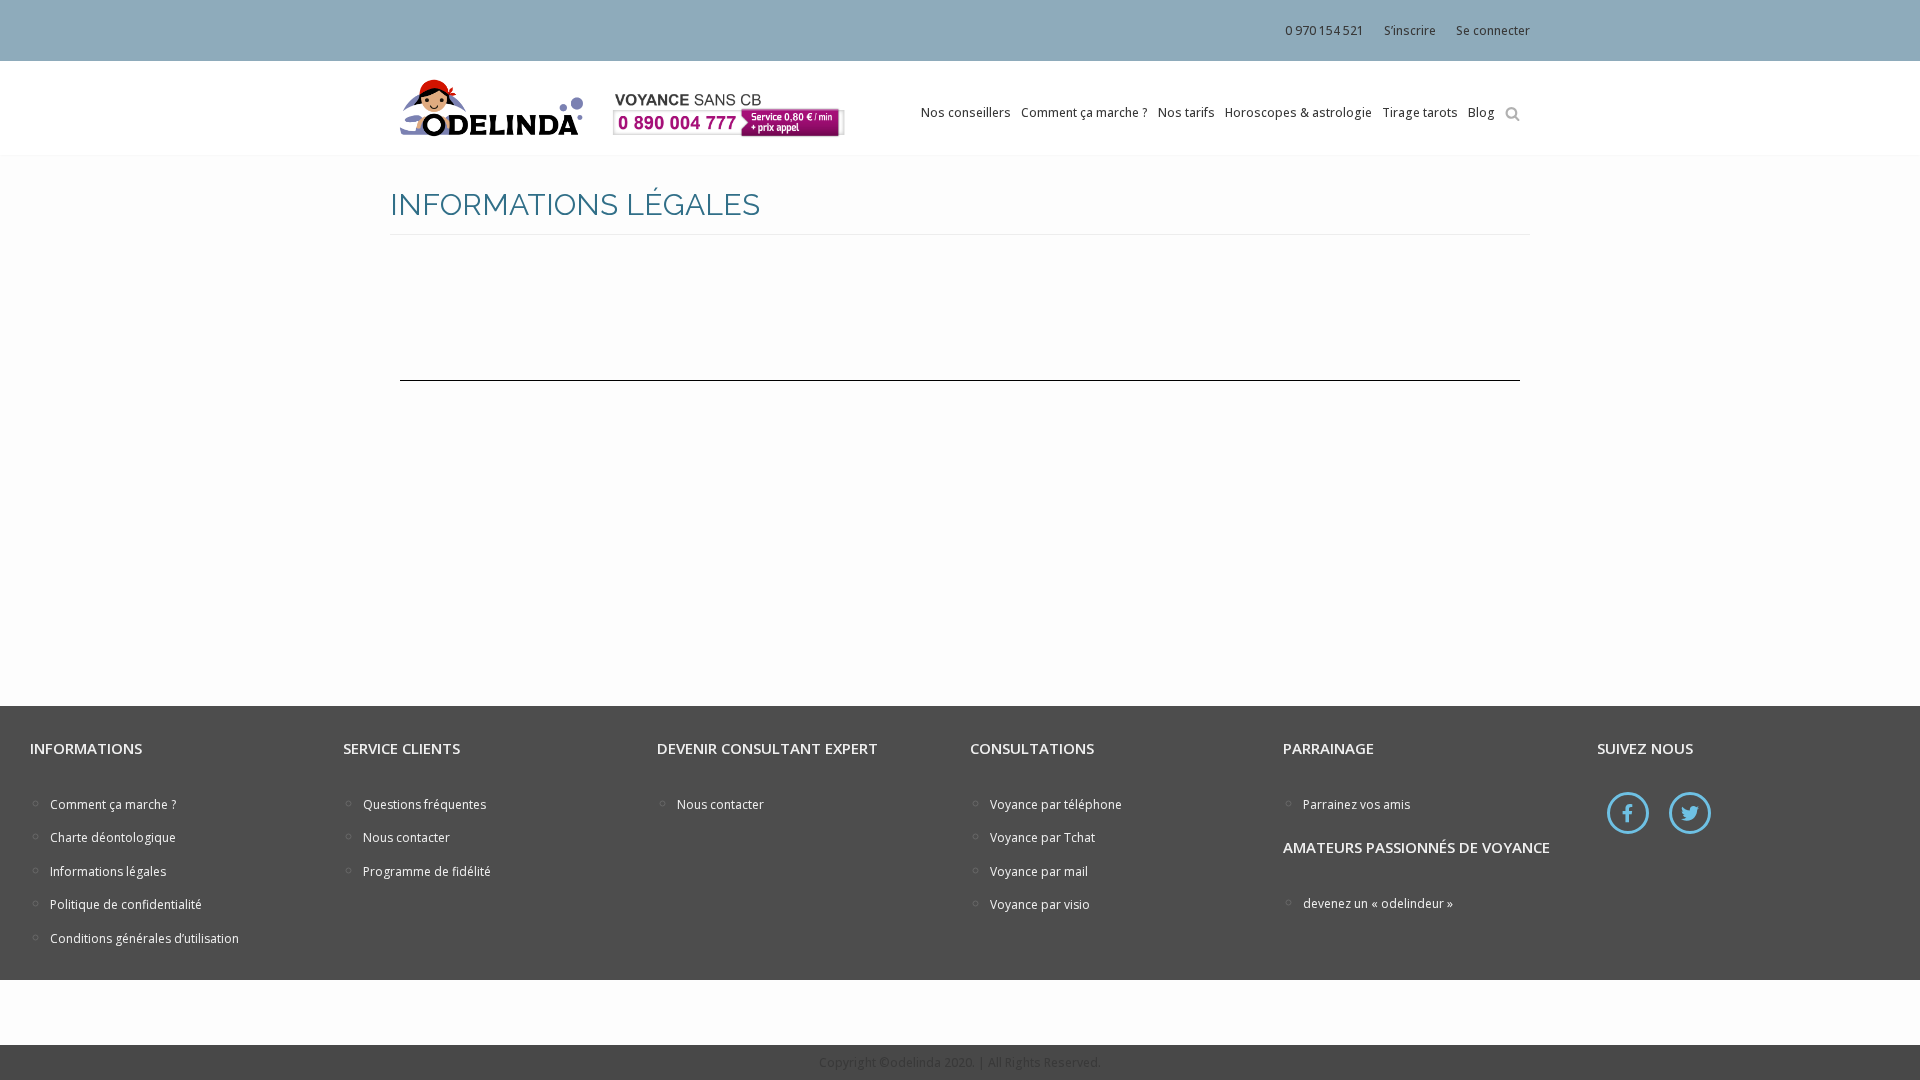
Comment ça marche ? (1084, 112)
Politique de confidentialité (126, 904)
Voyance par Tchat (1042, 837)
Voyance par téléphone (1056, 804)
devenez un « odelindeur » (1378, 903)
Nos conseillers (966, 112)
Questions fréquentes (424, 804)
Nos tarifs (1186, 112)
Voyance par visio (1040, 904)
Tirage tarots (1420, 112)
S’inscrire (1410, 30)
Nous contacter (406, 837)
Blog (1481, 112)
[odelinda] (490, 108)
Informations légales (108, 871)
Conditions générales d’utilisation (144, 938)
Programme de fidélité (427, 871)
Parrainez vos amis (1356, 804)
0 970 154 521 (1324, 30)
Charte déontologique (113, 837)
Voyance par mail (1039, 871)
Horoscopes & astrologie (1298, 112)
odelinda (915, 1062)
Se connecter (1493, 30)
